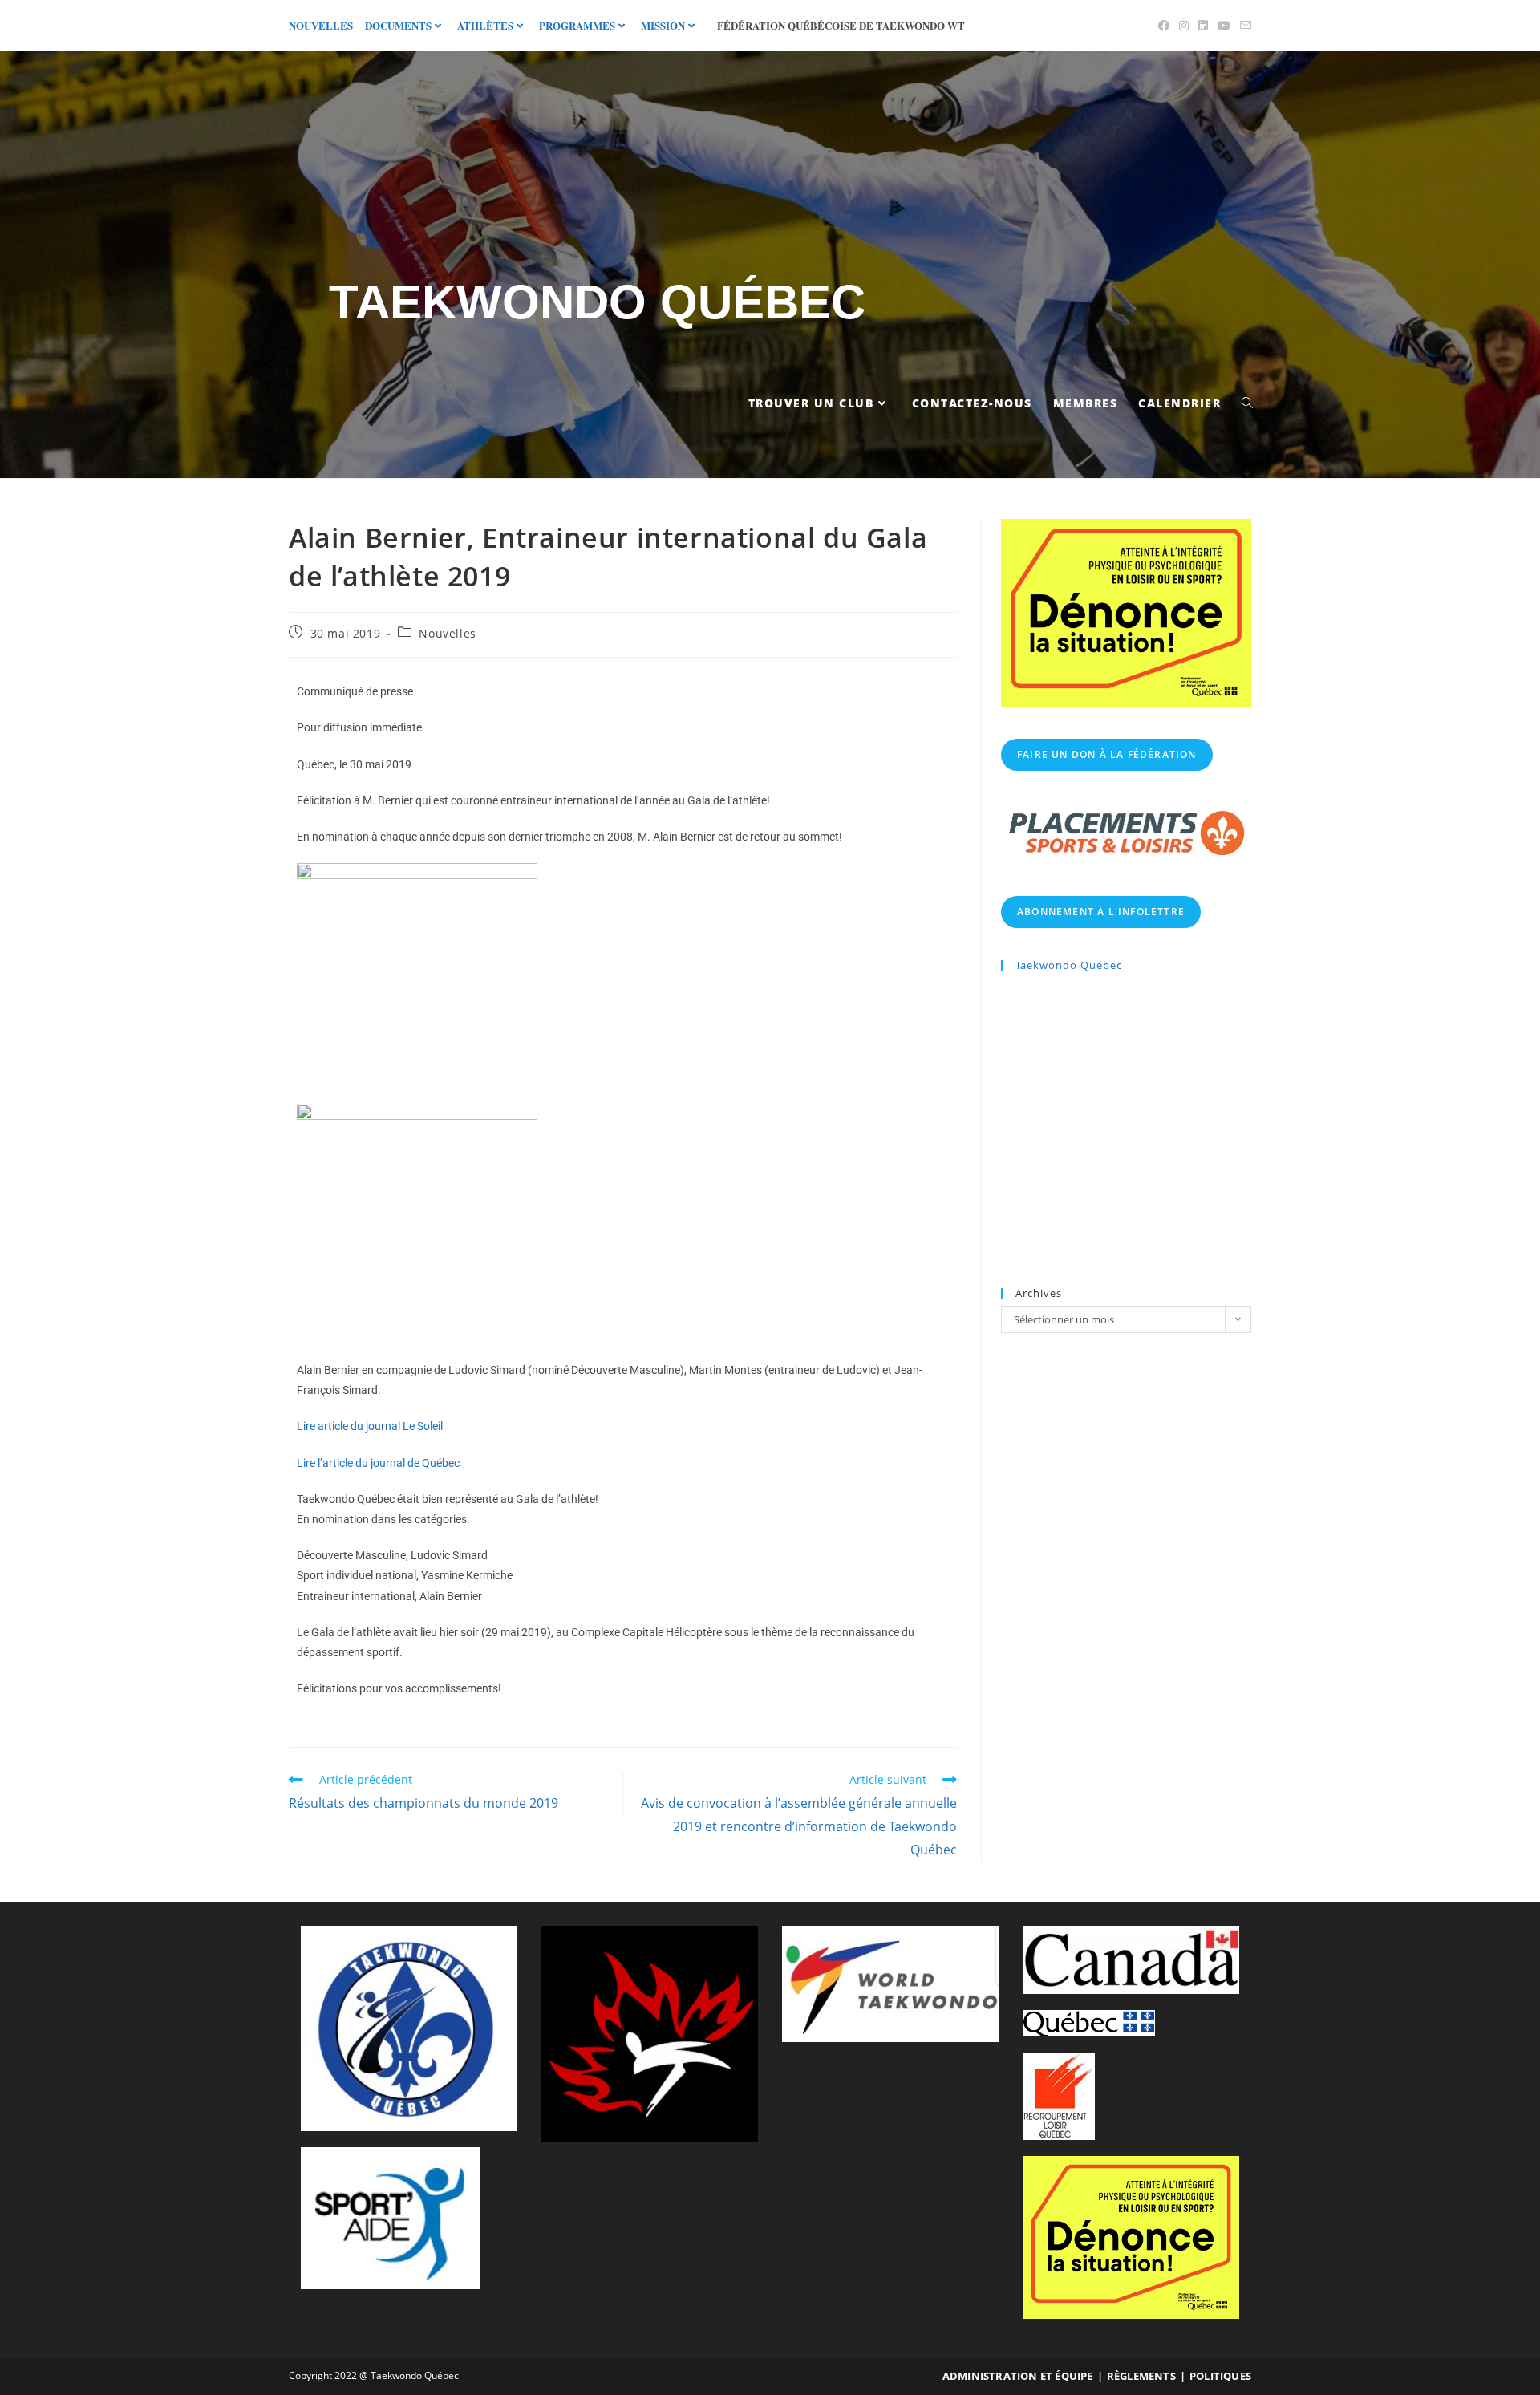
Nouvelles (321, 25)
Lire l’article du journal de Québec (378, 1463)
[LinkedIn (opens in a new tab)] (1203, 26)
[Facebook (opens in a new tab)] (1164, 26)
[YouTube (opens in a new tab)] (1224, 26)
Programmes (577, 25)
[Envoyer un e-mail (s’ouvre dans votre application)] (1243, 26)
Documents (398, 25)
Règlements (1141, 2376)
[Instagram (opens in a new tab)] (1184, 26)
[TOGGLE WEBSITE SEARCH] (1247, 403)
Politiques (1220, 2376)
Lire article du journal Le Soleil (370, 1426)
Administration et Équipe (1018, 2376)
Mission (663, 25)
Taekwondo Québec (597, 302)
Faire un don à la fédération (1107, 754)
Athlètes (485, 25)
